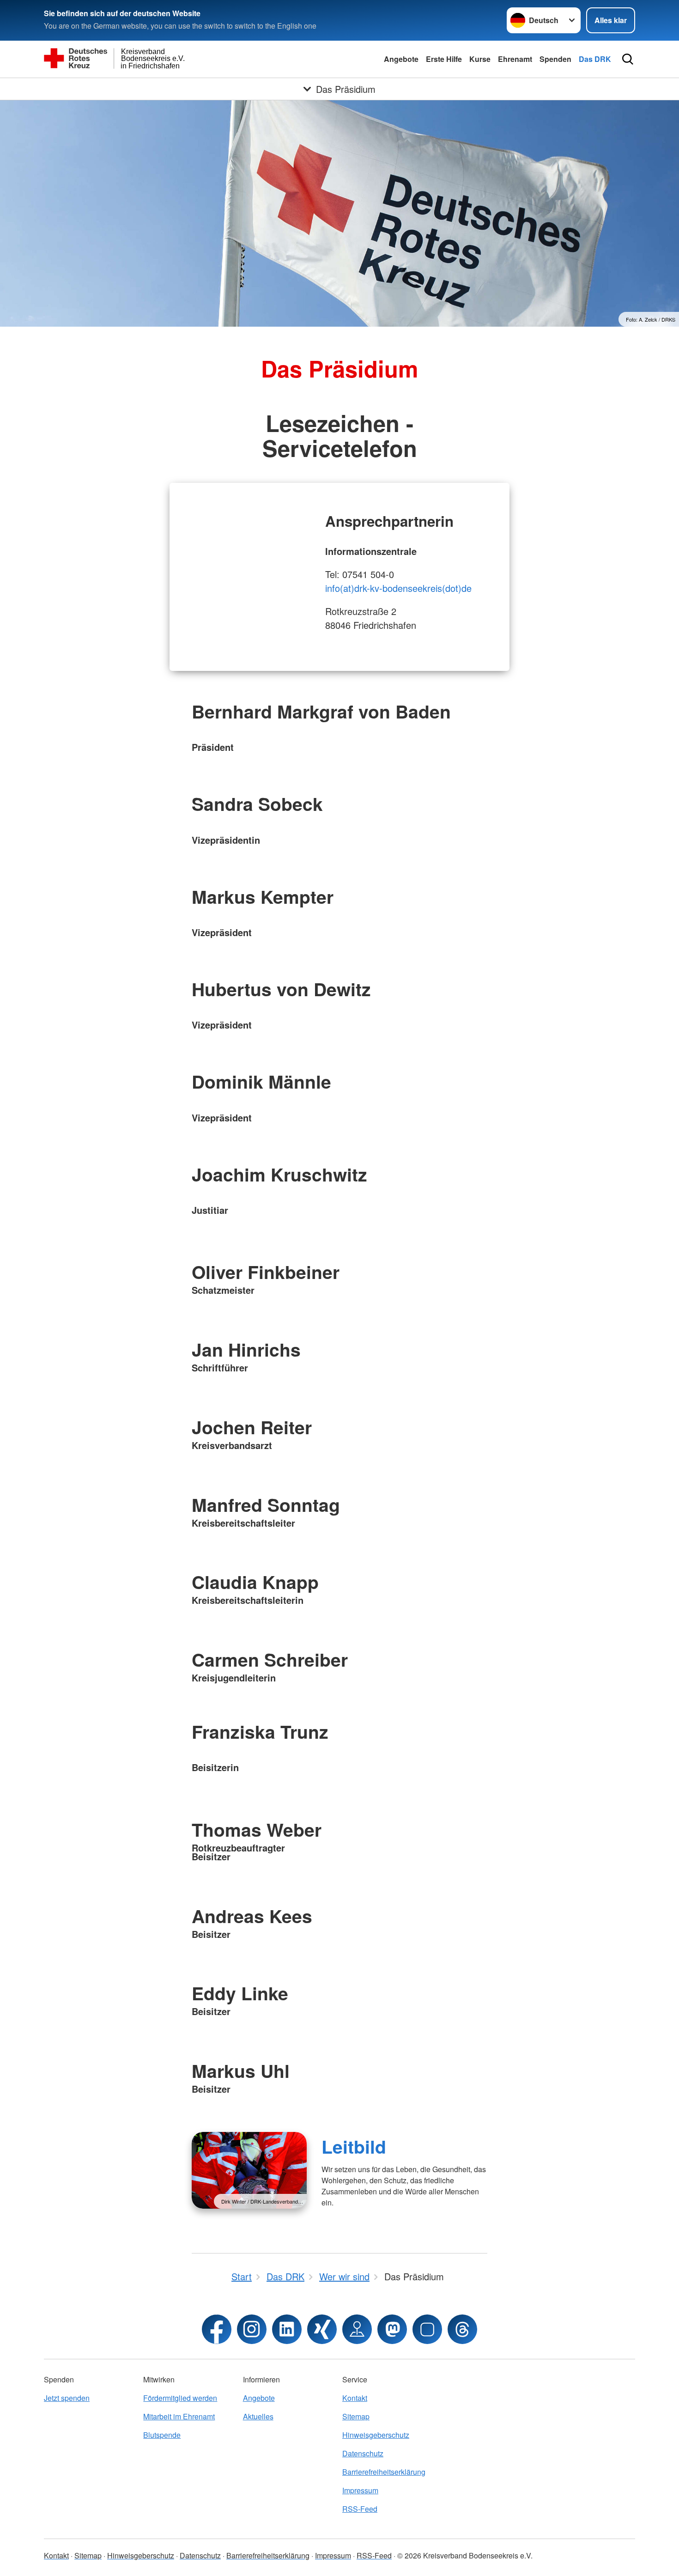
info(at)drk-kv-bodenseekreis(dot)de (398, 588)
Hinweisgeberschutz (376, 2435)
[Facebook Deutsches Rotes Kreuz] (217, 2329)
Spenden (555, 59)
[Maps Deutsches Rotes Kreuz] (357, 2329)
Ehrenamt (515, 59)
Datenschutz (363, 2453)
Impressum (360, 2490)
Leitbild (354, 2146)
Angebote (401, 59)
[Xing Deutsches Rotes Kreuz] (322, 2329)
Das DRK (595, 59)
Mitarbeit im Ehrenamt (179, 2416)
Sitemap (356, 2416)
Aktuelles (258, 2416)
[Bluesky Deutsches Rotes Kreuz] (427, 2329)
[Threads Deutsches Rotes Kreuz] (462, 2329)
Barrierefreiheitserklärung (384, 2472)
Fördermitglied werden (180, 2398)
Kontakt (355, 2398)
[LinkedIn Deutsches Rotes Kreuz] (287, 2329)
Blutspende (162, 2435)
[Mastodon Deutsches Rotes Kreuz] (392, 2329)
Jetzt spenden (67, 2398)
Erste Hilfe (444, 59)
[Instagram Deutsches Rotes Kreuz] (252, 2329)
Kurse (480, 59)
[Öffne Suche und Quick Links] (628, 59)
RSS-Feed (360, 2509)
